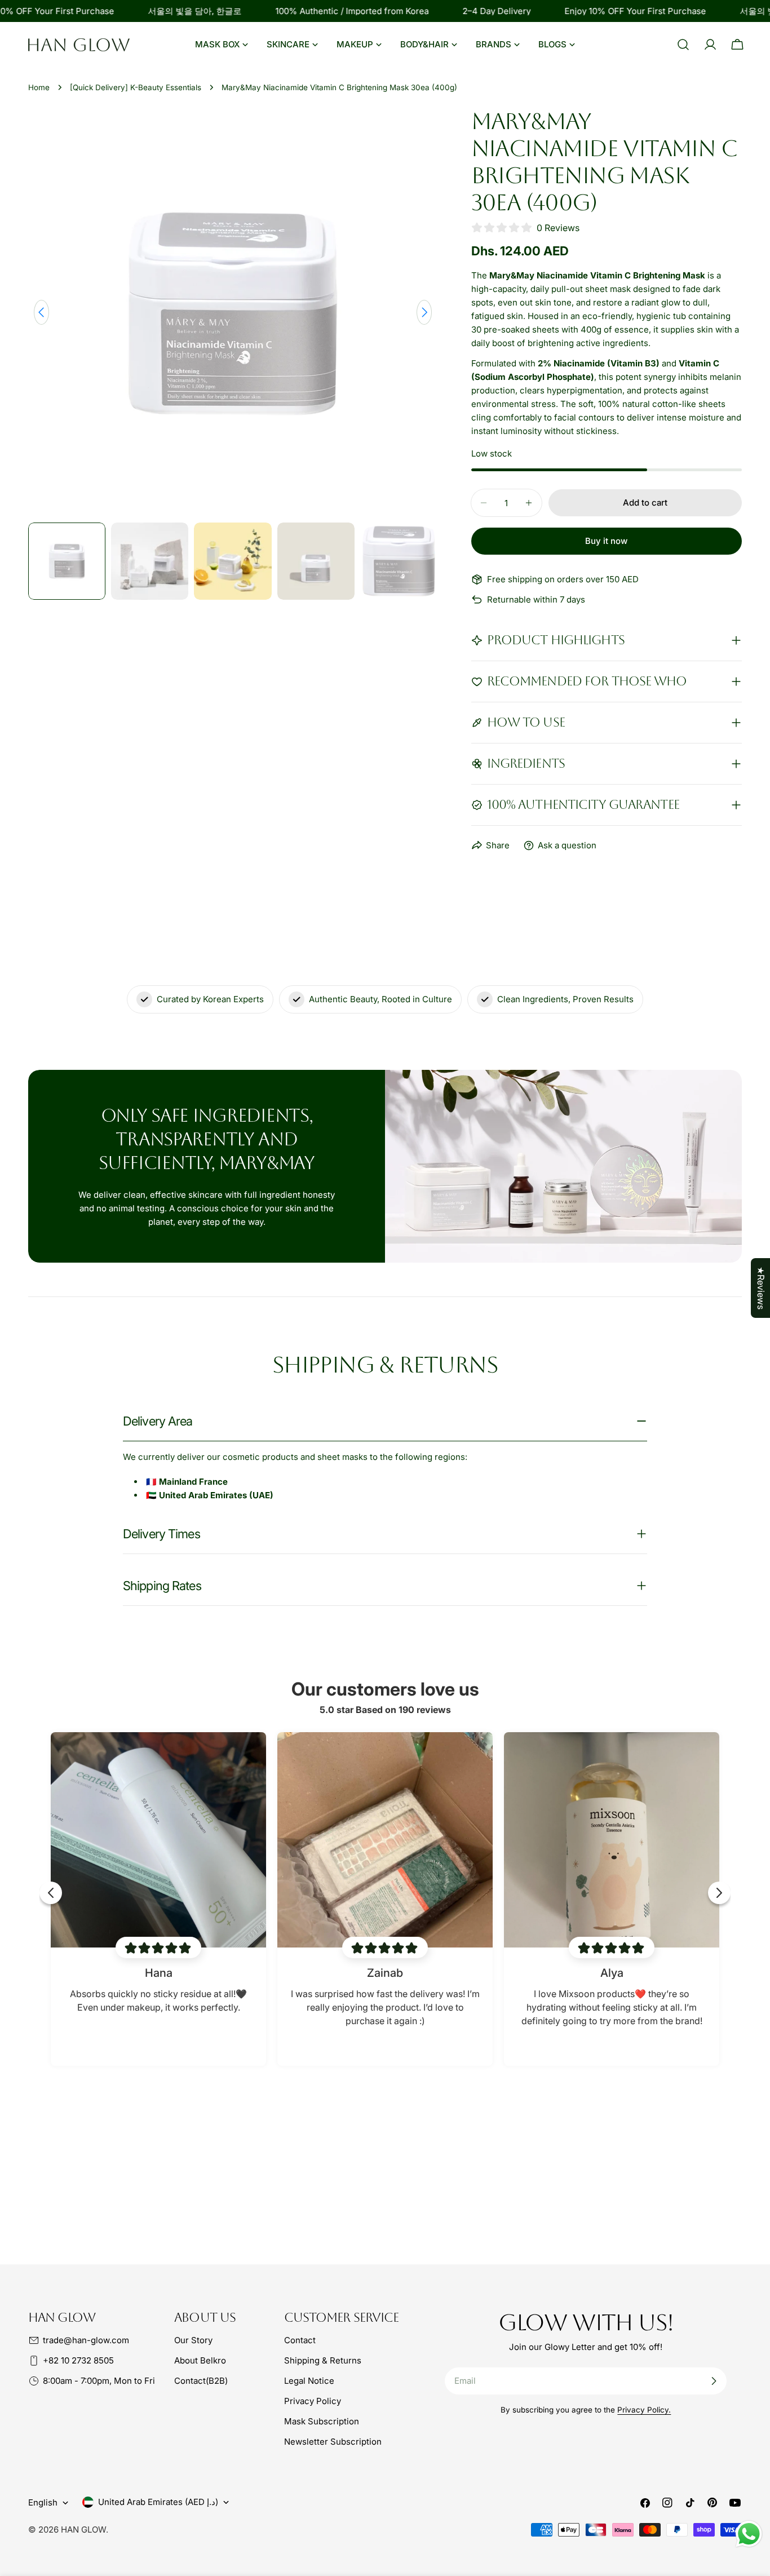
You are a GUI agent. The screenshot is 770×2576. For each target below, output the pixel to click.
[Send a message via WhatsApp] (749, 2534)
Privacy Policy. (644, 2410)
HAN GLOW (83, 2529)
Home (39, 87)
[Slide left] (41, 312)
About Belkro (200, 2360)
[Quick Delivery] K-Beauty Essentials (136, 87)
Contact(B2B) (201, 2381)
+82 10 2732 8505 (78, 2360)
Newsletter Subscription (333, 2442)
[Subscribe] (714, 2381)
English (43, 2502)
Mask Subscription (322, 2421)
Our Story (193, 2340)
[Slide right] (424, 312)
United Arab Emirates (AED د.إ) (158, 2502)
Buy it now (606, 541)
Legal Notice (309, 2381)
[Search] (683, 45)
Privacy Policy (313, 2401)
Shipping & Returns (323, 2360)
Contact (300, 2340)
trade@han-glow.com (86, 2340)
